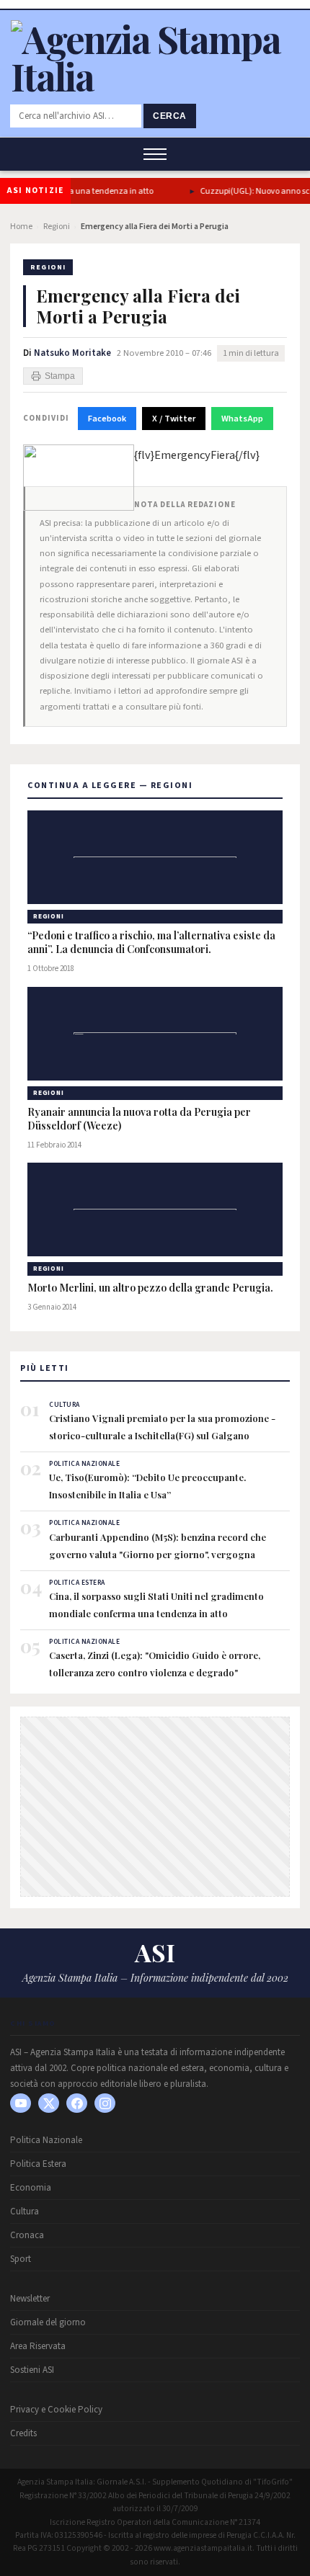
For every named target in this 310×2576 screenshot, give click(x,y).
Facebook (107, 419)
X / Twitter (174, 419)
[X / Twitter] (49, 2103)
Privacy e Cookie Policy (56, 2410)
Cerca (170, 116)
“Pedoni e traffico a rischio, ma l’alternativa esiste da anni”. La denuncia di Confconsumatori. (151, 943)
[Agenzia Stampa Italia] (155, 76)
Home (21, 227)
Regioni (57, 227)
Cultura (25, 2211)
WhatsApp (242, 419)
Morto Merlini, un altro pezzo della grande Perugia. (150, 1288)
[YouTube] (21, 2103)
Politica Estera (38, 2164)
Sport (21, 2259)
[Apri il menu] (155, 154)
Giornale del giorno (48, 2322)
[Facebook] (77, 2103)
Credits (23, 2433)
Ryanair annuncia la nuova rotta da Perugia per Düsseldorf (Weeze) (139, 1119)
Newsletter (30, 2299)
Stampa (60, 376)
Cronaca (27, 2235)
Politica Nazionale (46, 2140)
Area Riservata (38, 2346)
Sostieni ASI (32, 2370)
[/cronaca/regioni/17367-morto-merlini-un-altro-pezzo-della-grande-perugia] (155, 1209)
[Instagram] (105, 2103)
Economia (31, 2188)
